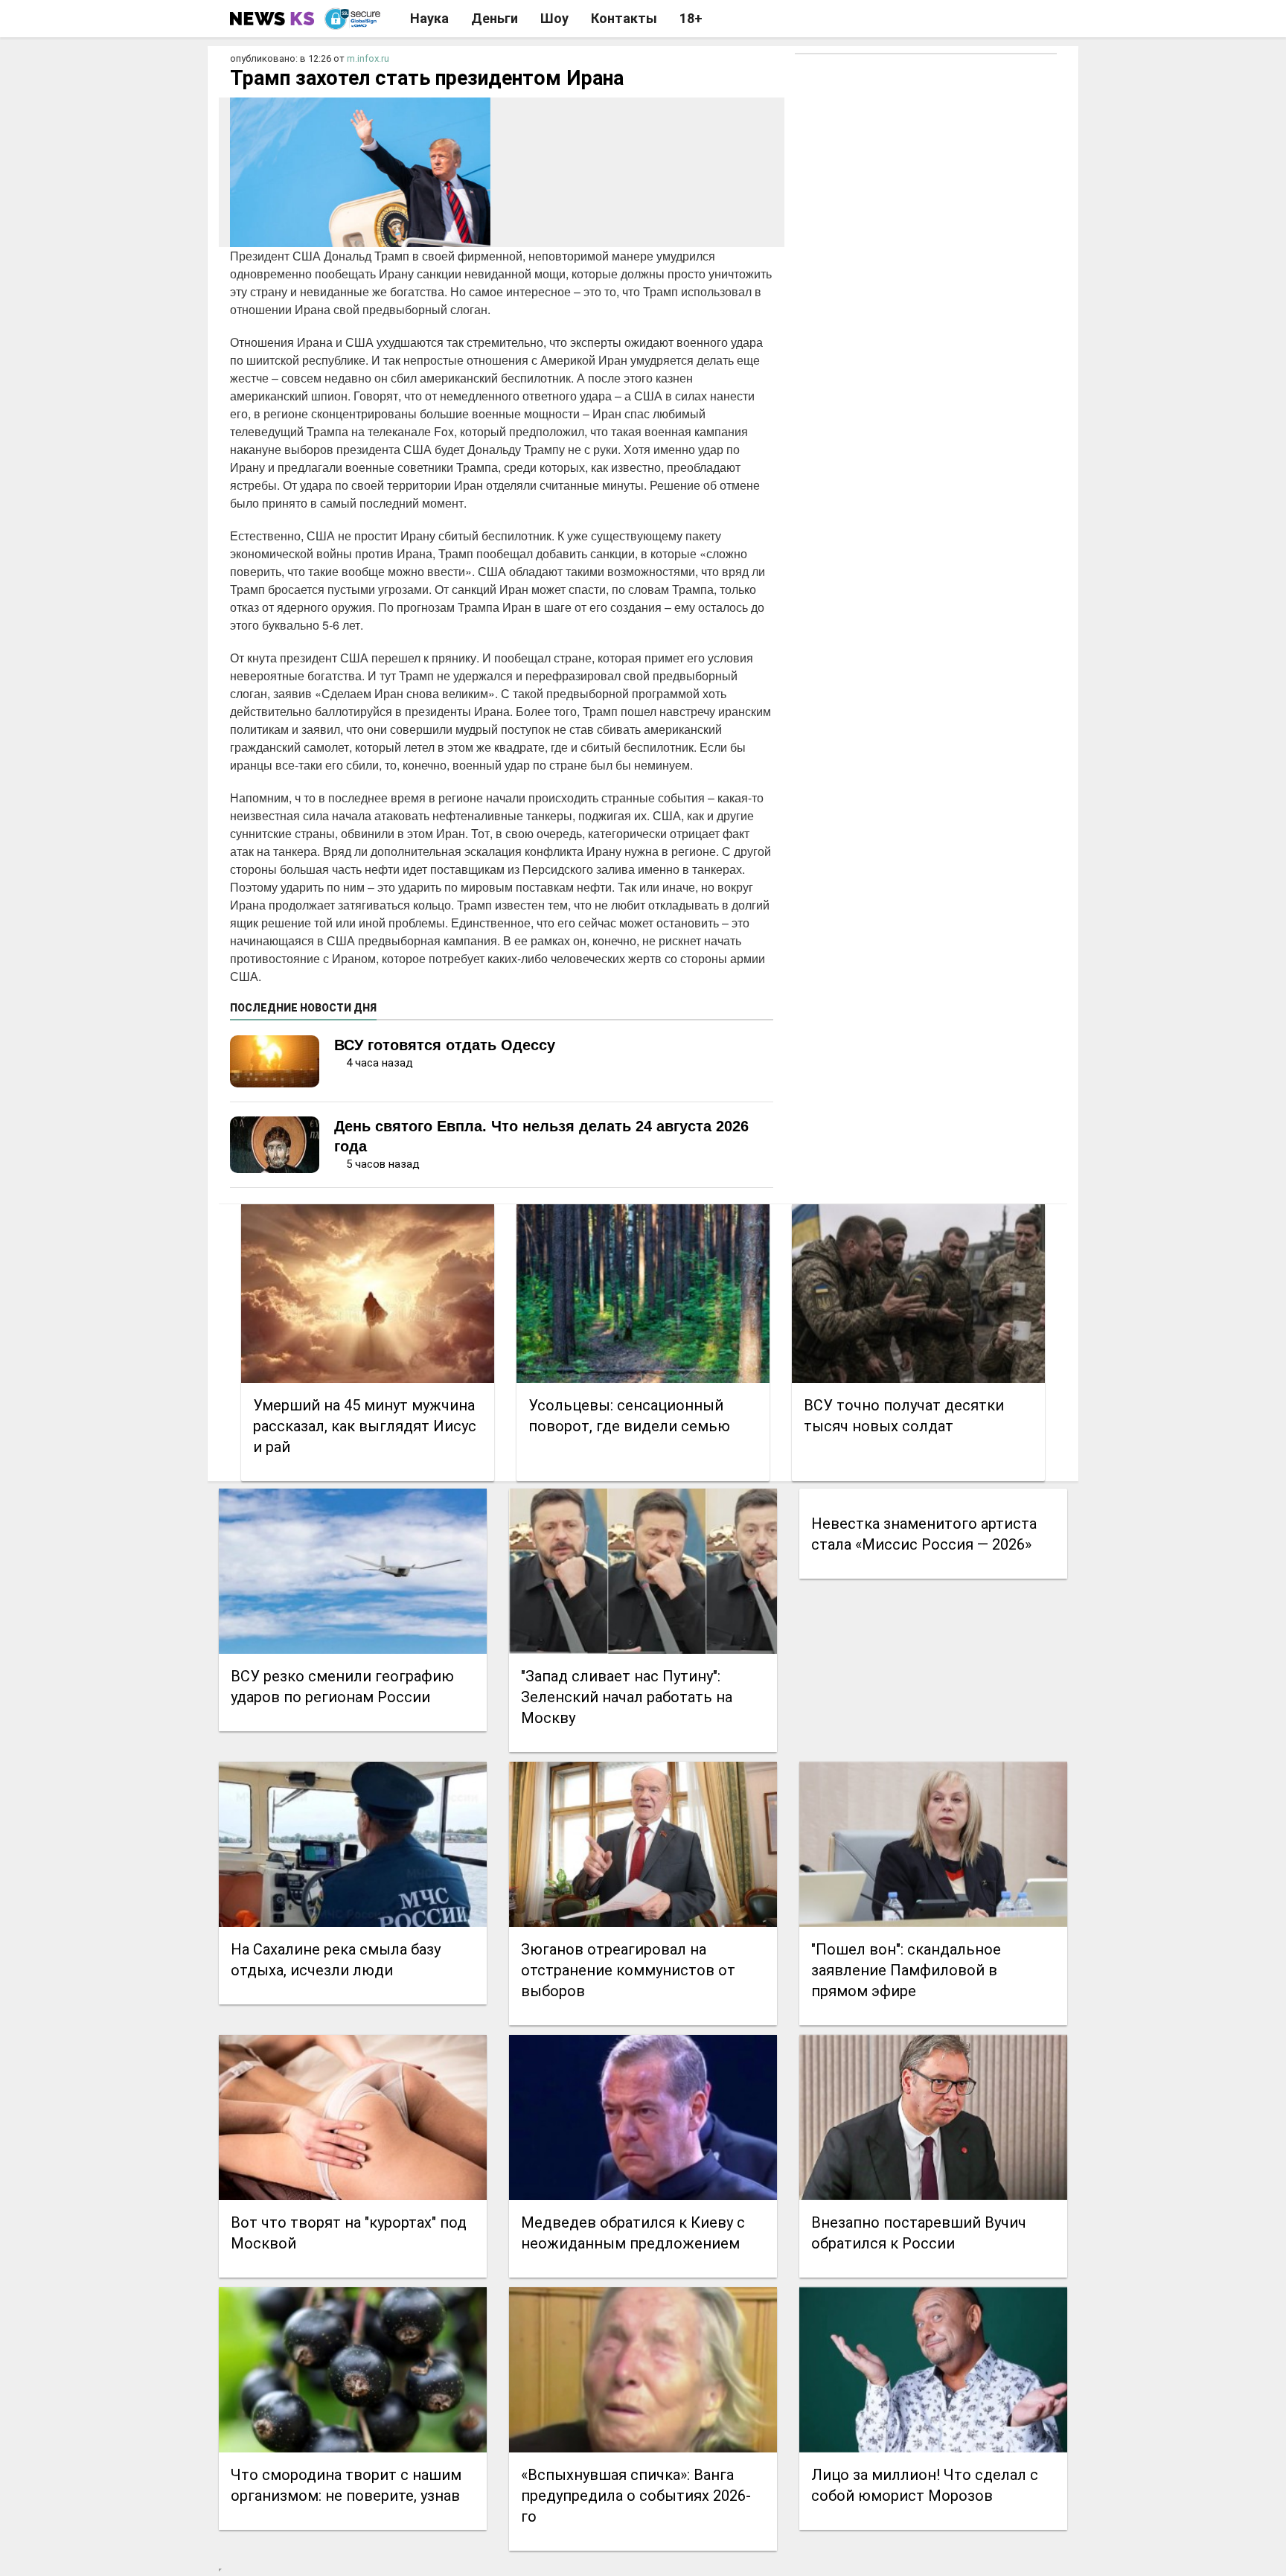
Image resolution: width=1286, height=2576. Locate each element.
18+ (691, 18)
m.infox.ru (368, 58)
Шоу (554, 18)
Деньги (495, 18)
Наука (429, 18)
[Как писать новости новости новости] (273, 19)
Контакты (624, 18)
